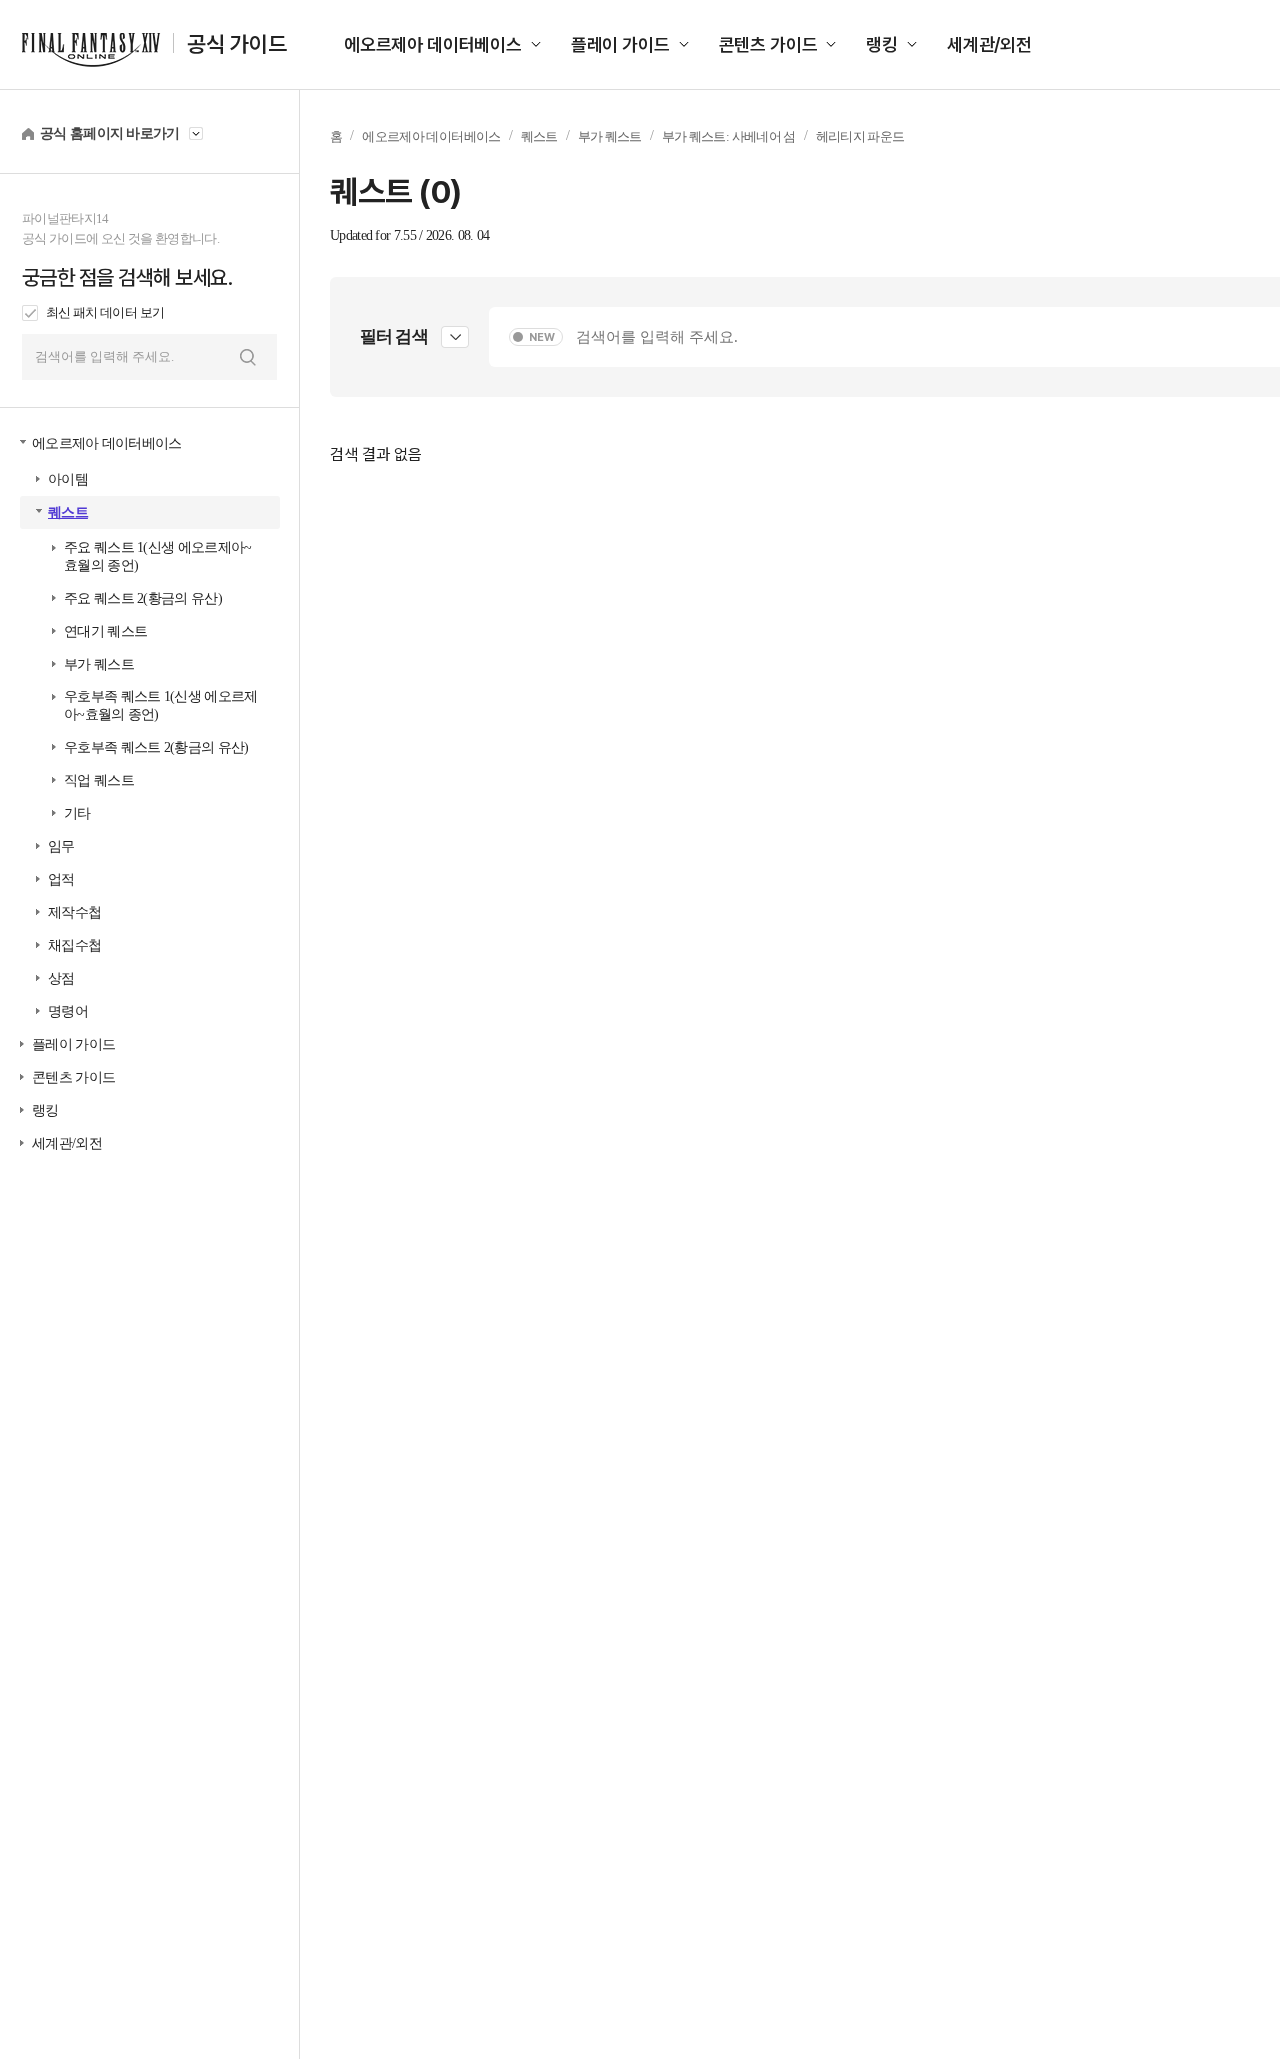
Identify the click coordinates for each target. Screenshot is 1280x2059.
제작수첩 (74, 912)
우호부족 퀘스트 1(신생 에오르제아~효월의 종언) (160, 705)
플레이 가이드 (620, 44)
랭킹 (882, 44)
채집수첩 (74, 945)
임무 (61, 846)
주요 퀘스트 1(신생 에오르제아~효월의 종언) (157, 556)
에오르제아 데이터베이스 (433, 44)
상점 (61, 978)
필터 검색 (394, 336)
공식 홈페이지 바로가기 (110, 133)
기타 (77, 813)
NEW (542, 337)
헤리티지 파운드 (860, 136)
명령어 (68, 1011)
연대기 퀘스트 (105, 631)
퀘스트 (68, 512)
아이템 (68, 479)
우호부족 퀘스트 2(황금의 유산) (156, 747)
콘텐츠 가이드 (768, 44)
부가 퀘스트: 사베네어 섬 (729, 136)
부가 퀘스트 (99, 664)
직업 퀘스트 (99, 780)
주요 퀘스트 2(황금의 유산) (143, 598)
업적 (61, 879)
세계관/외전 (989, 44)
